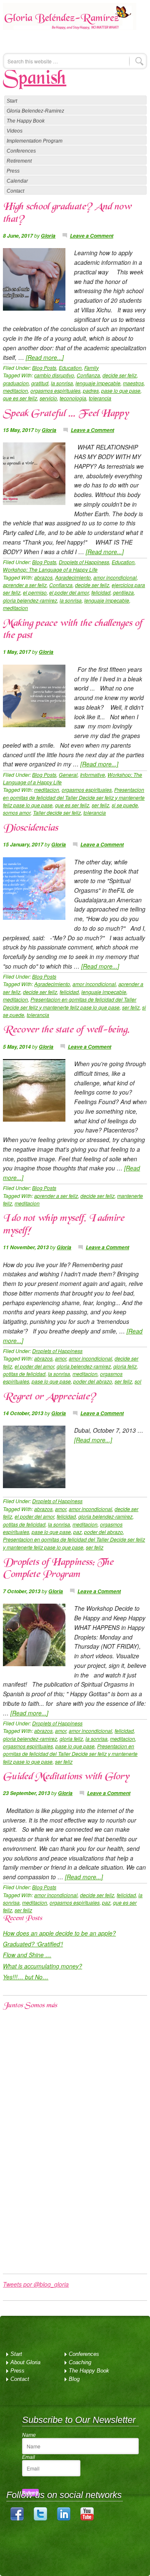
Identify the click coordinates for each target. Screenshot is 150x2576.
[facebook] (17, 2519)
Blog (74, 2379)
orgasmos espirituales (55, 390)
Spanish (35, 79)
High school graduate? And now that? (67, 213)
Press (13, 171)
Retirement (19, 161)
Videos (15, 131)
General (68, 775)
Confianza (88, 375)
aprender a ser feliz (25, 585)
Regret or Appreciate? (49, 1397)
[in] (64, 2519)
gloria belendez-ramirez (30, 600)
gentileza (123, 592)
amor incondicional (115, 577)
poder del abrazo (93, 1381)
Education (70, 368)
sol (138, 1381)
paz (77, 1532)
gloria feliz (125, 1366)
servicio (48, 398)
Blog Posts (44, 368)
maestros (133, 383)
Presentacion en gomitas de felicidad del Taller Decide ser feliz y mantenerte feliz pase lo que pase (74, 797)
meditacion (15, 390)
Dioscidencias (30, 829)
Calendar (17, 181)
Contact (15, 191)
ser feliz (100, 805)
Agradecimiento (73, 577)
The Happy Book (26, 121)
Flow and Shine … (27, 1955)
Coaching (80, 2362)
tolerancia (100, 398)
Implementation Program (35, 141)
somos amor (17, 812)
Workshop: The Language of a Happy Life (50, 569)
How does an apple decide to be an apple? (59, 1933)
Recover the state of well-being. (66, 1030)
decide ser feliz (120, 375)
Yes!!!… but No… (26, 1977)
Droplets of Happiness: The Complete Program (58, 1569)
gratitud (40, 383)
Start (12, 101)
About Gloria (25, 2362)
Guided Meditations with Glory (66, 1777)
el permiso (35, 592)
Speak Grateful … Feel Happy (66, 414)
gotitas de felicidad (24, 1374)
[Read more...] (45, 357)
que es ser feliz (20, 398)
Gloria (48, 236)
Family (91, 368)
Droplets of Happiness (84, 562)
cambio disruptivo (54, 375)
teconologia (73, 398)
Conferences (21, 151)
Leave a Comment (92, 236)
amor (61, 1358)
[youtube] (87, 2519)
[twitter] (40, 2519)
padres (91, 390)
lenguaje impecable (98, 383)
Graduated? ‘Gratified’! (33, 1944)
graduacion (16, 383)
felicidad (101, 592)
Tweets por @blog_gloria (36, 2284)
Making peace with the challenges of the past (72, 630)
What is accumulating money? (42, 1966)
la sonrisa (62, 383)
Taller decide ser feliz (57, 812)
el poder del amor (69, 592)
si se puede (125, 805)
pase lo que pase (121, 390)
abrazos (43, 577)
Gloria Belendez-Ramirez (70, 22)
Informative (92, 775)
